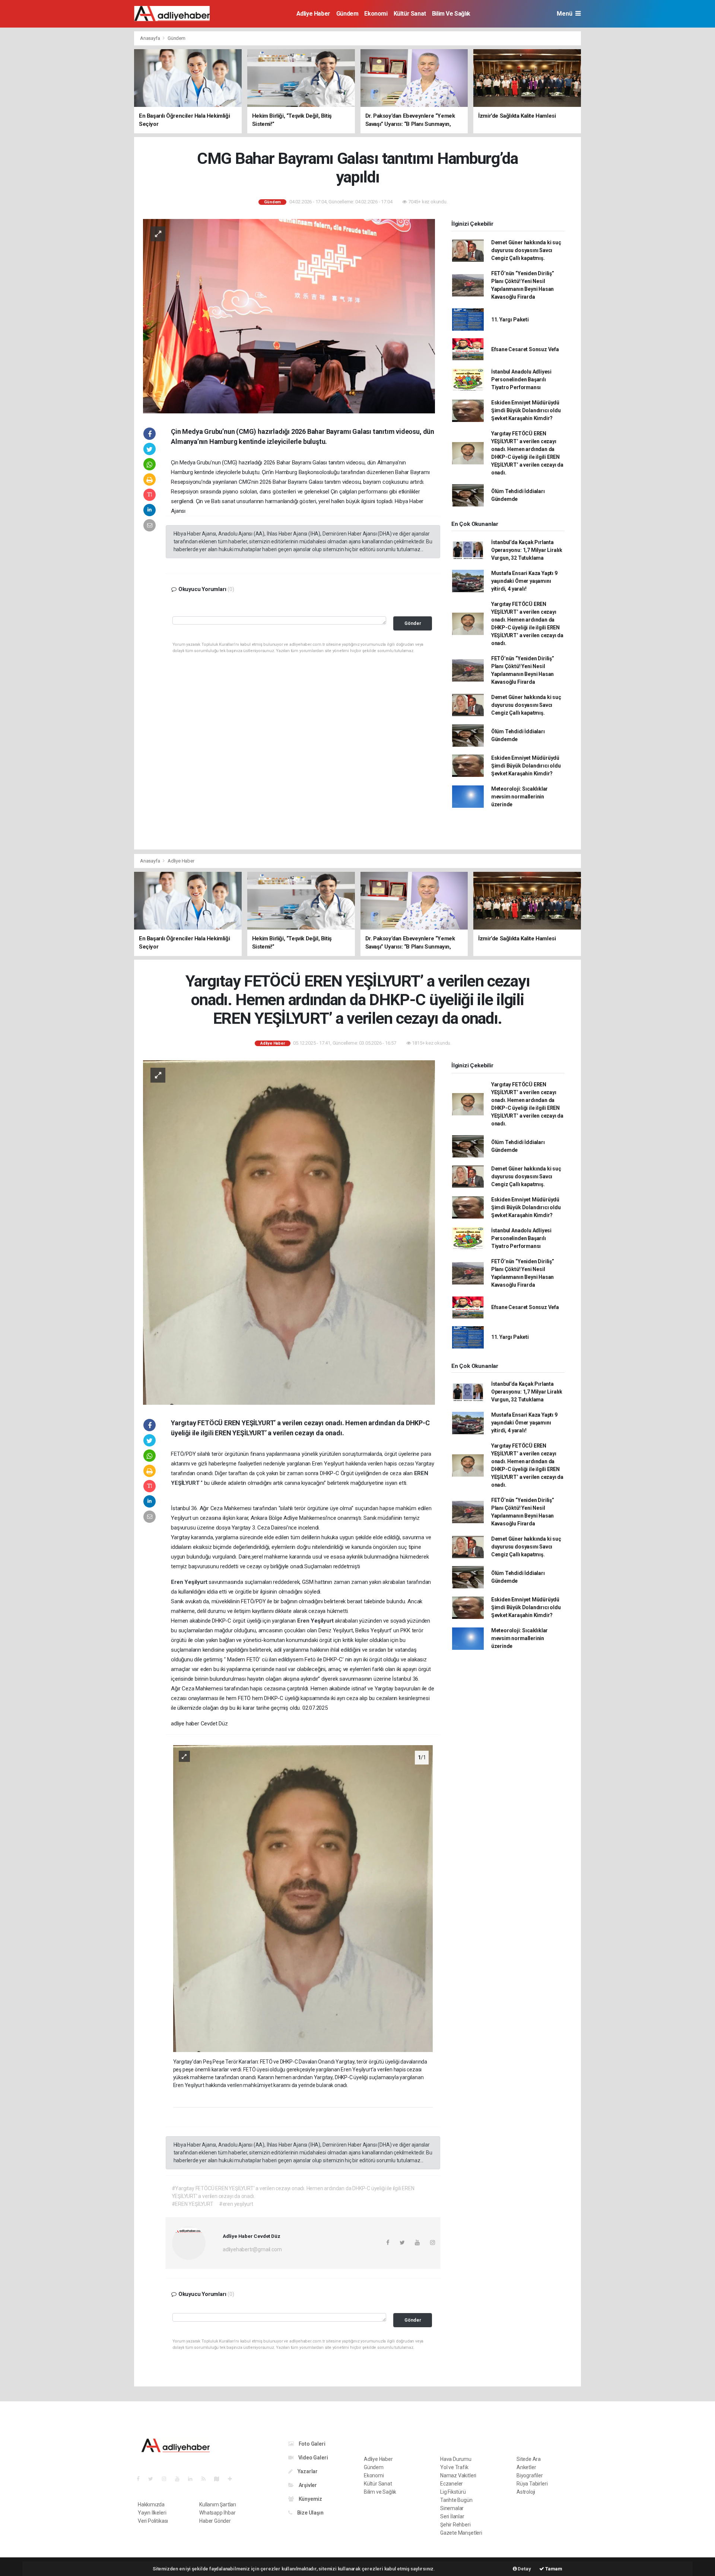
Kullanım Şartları (218, 2504)
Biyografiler (530, 2475)
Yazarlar (307, 2471)
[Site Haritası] (220, 2479)
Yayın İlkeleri (152, 2513)
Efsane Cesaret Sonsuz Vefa (525, 349)
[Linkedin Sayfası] (193, 2479)
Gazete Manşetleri (461, 2533)
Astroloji (526, 2492)
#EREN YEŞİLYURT (193, 2204)
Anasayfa (150, 38)
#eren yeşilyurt (236, 2204)
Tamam (553, 2569)
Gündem (347, 14)
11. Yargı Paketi (510, 320)
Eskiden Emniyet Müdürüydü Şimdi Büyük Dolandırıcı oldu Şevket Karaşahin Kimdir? (526, 410)
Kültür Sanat (410, 14)
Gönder (413, 623)
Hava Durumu (456, 2459)
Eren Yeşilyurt (190, 1582)
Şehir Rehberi (455, 2525)
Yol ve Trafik (454, 2467)
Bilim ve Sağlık (451, 14)
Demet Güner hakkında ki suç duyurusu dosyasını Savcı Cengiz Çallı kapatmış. (526, 250)
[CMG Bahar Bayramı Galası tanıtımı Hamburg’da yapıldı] (289, 316)
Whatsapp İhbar (217, 2513)
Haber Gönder (215, 2521)
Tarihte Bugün (456, 2500)
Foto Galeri (312, 2444)
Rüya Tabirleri (532, 2484)
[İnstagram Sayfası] (167, 2479)
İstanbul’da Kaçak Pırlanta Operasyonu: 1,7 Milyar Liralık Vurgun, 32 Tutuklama (527, 550)
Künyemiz (310, 2499)
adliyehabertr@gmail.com (252, 2249)
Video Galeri (312, 2458)
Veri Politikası (153, 2521)
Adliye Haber (313, 14)
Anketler (526, 2467)
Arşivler (307, 2485)
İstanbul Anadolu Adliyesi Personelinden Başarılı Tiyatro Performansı (521, 379)
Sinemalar (452, 2508)
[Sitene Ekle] (233, 2479)
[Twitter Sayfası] (154, 2479)
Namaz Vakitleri (458, 2475)
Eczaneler (452, 2484)
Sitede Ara (529, 2459)
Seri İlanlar (452, 2516)
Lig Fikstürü (453, 2492)
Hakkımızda (151, 2504)
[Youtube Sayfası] (180, 2479)
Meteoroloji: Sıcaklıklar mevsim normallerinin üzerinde (519, 797)
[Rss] (206, 2479)
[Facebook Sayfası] (141, 2479)
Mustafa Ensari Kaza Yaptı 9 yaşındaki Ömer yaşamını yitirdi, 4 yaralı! (524, 581)
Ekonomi (376, 14)
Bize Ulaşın (310, 2513)
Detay (524, 2569)
